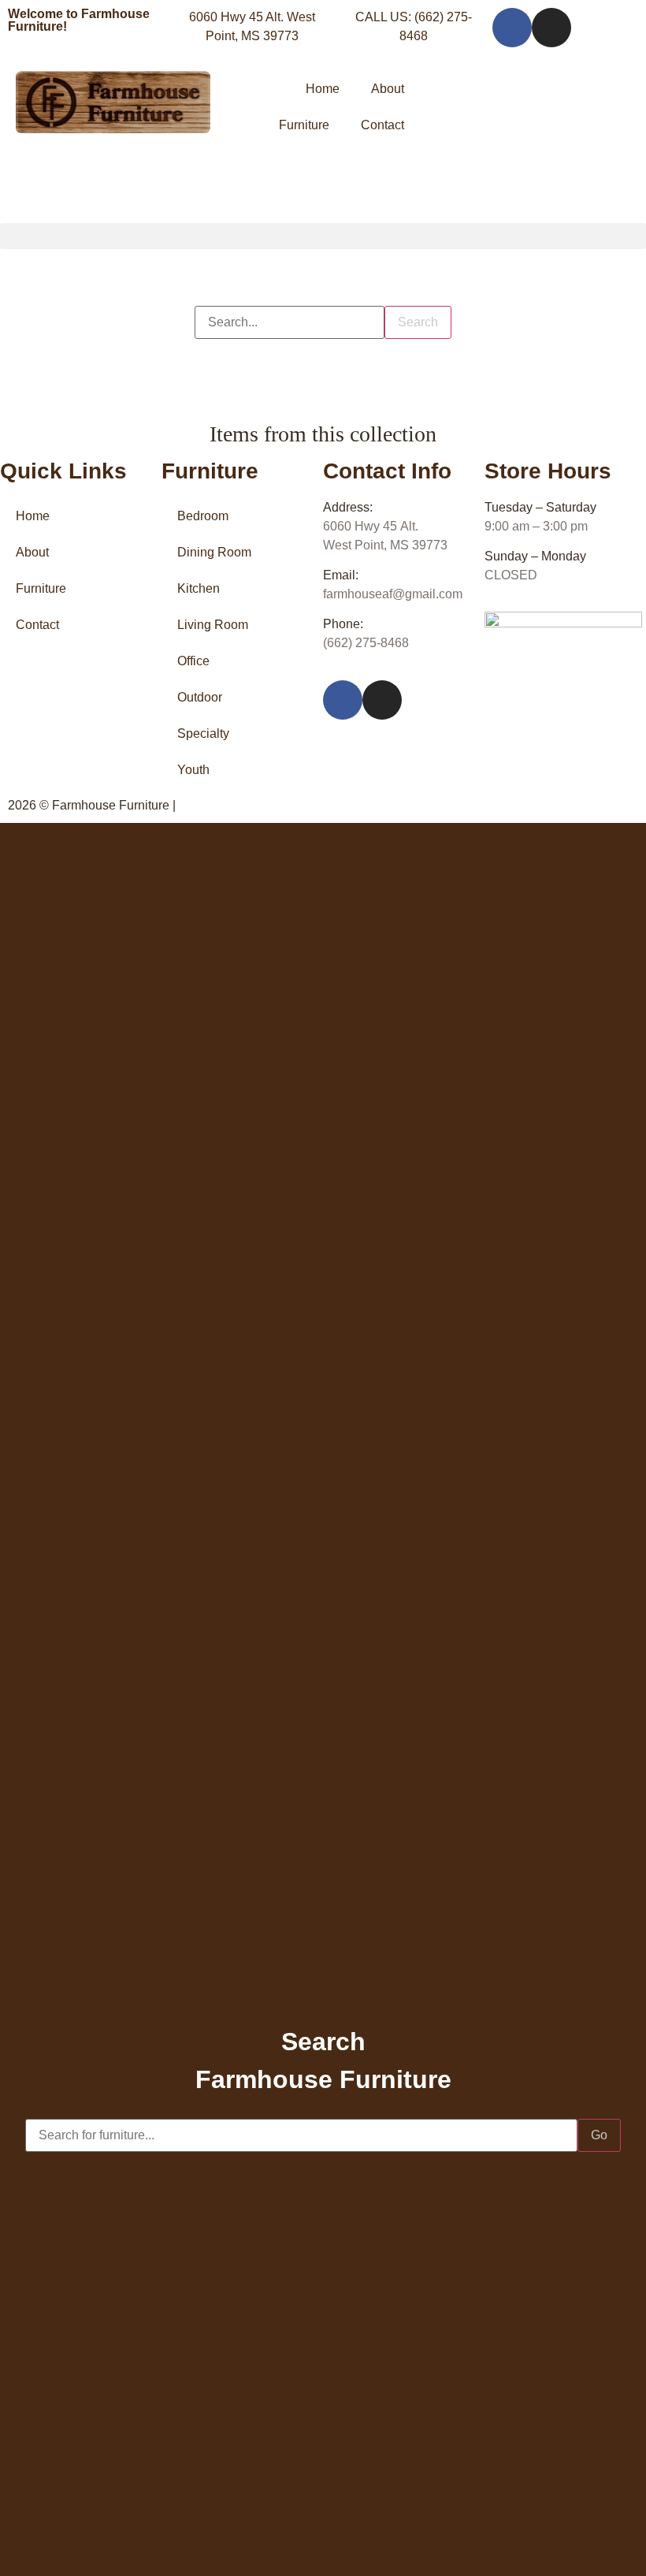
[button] (323, 236)
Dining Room (214, 552)
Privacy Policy (219, 805)
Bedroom (203, 516)
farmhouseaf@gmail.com (393, 594)
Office (193, 661)
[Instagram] (551, 28)
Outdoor (200, 697)
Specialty (203, 733)
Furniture (304, 125)
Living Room (213, 625)
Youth (193, 770)
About (388, 89)
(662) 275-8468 (366, 643)
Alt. (371, 526)
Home (323, 89)
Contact (382, 125)
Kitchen (199, 588)
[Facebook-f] (512, 28)
